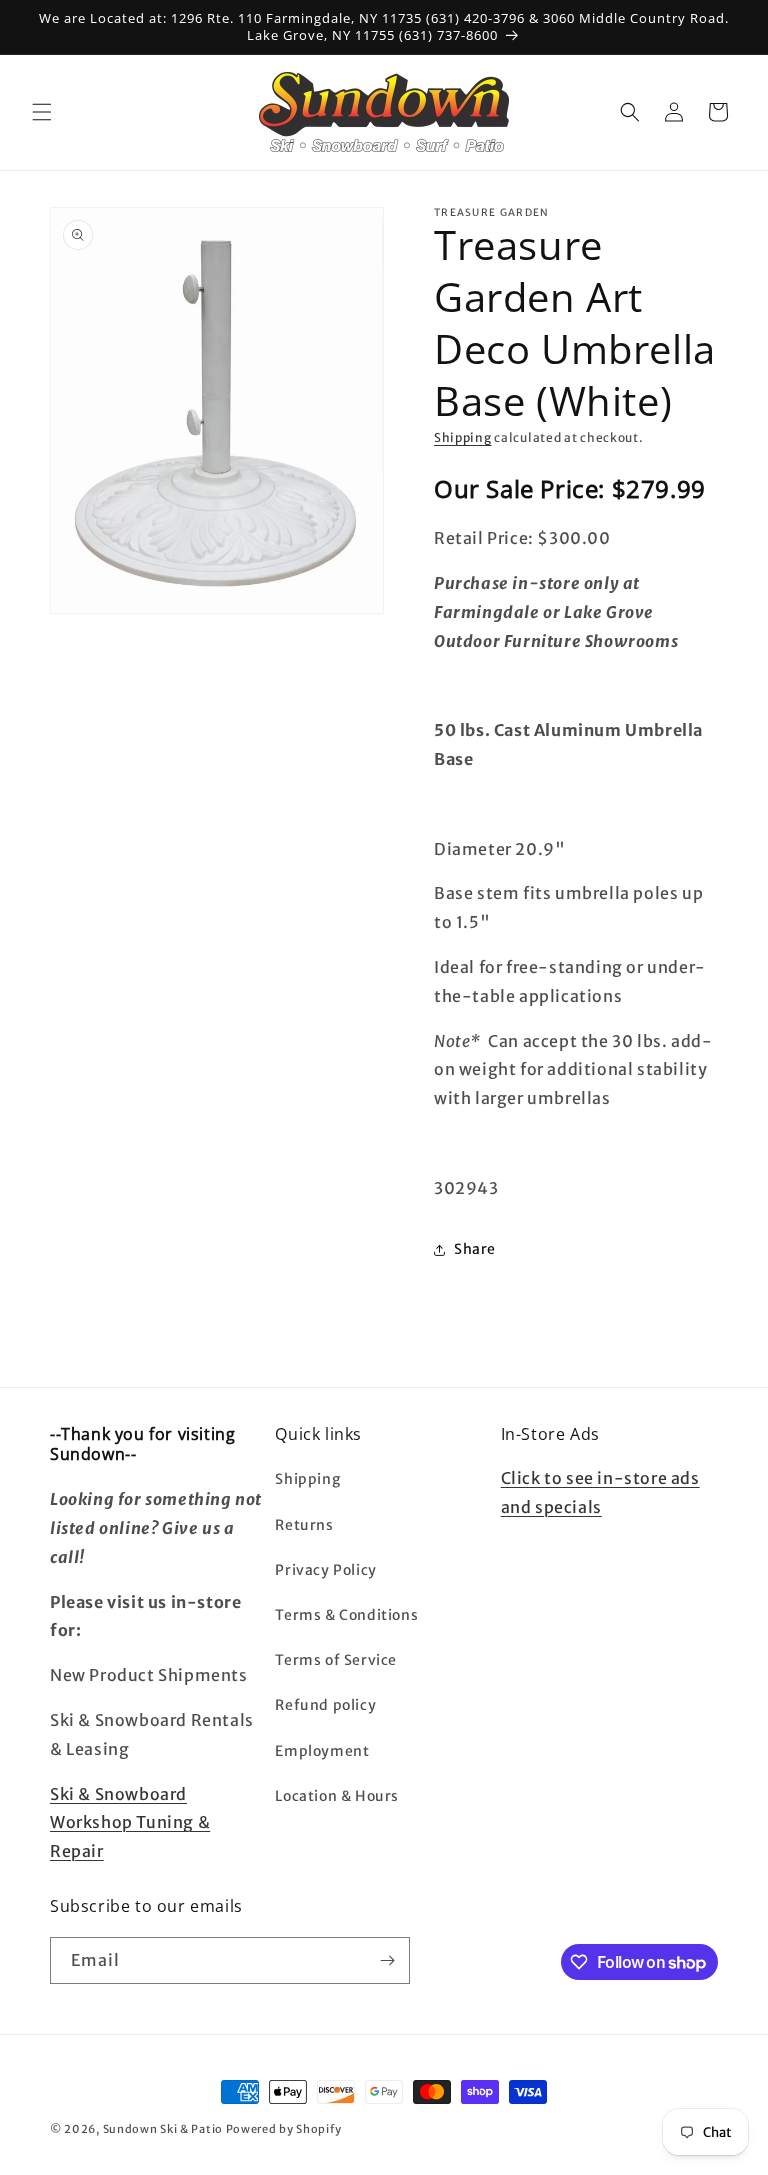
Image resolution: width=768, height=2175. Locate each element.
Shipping (463, 437)
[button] (42, 112)
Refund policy (325, 1705)
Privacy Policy (325, 1570)
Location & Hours (337, 1796)
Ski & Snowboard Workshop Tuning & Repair (130, 1823)
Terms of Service (336, 1660)
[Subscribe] (387, 1960)
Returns (304, 1525)
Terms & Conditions (346, 1615)
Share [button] (475, 1249)
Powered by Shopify (284, 2129)
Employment (322, 1751)
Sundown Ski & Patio (163, 2129)
